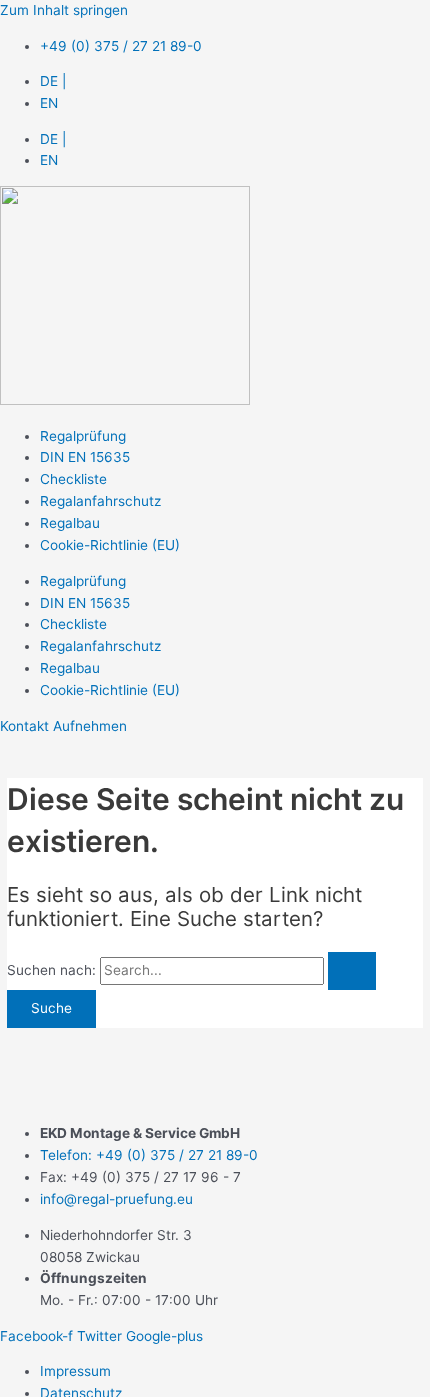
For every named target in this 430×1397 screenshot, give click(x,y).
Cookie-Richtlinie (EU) (110, 545)
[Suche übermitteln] (352, 971)
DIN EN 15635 (85, 457)
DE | (53, 81)
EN (49, 103)
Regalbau (70, 523)
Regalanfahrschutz (100, 501)
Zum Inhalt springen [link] (64, 10)
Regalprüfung (83, 436)
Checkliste (73, 479)
